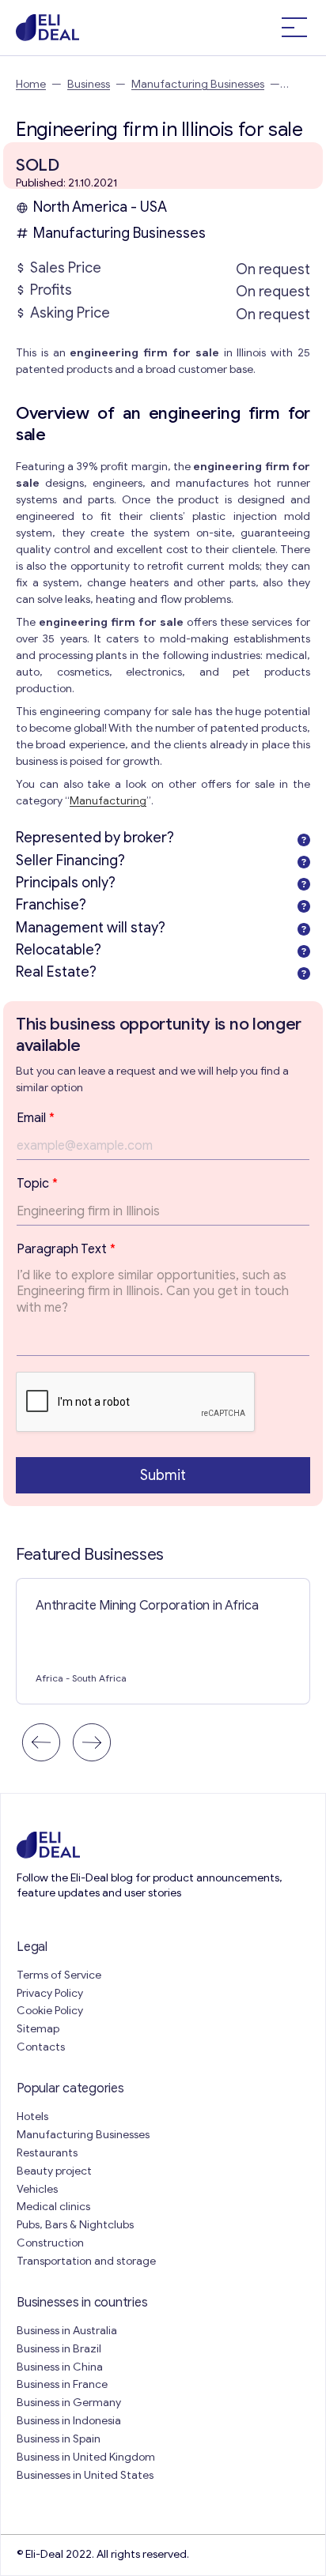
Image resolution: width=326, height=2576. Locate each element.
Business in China (60, 2367)
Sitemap (38, 2029)
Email (36, 1118)
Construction (50, 2243)
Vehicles (37, 2189)
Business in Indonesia (69, 2421)
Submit (163, 1475)
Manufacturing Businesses (198, 84)
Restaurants (47, 2153)
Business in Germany (69, 2403)
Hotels (32, 2117)
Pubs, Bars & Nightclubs (75, 2225)
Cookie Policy (50, 2011)
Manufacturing (108, 801)
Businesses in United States (85, 2475)
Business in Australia (67, 2331)
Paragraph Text (66, 1249)
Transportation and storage (86, 2261)
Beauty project (54, 2171)
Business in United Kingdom (86, 2457)
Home (31, 84)
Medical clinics (53, 2207)
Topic (37, 1184)
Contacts (41, 2047)
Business (89, 84)
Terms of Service (59, 1975)
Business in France (62, 2384)
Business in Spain (59, 2439)
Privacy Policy (50, 1993)
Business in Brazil (59, 2349)
